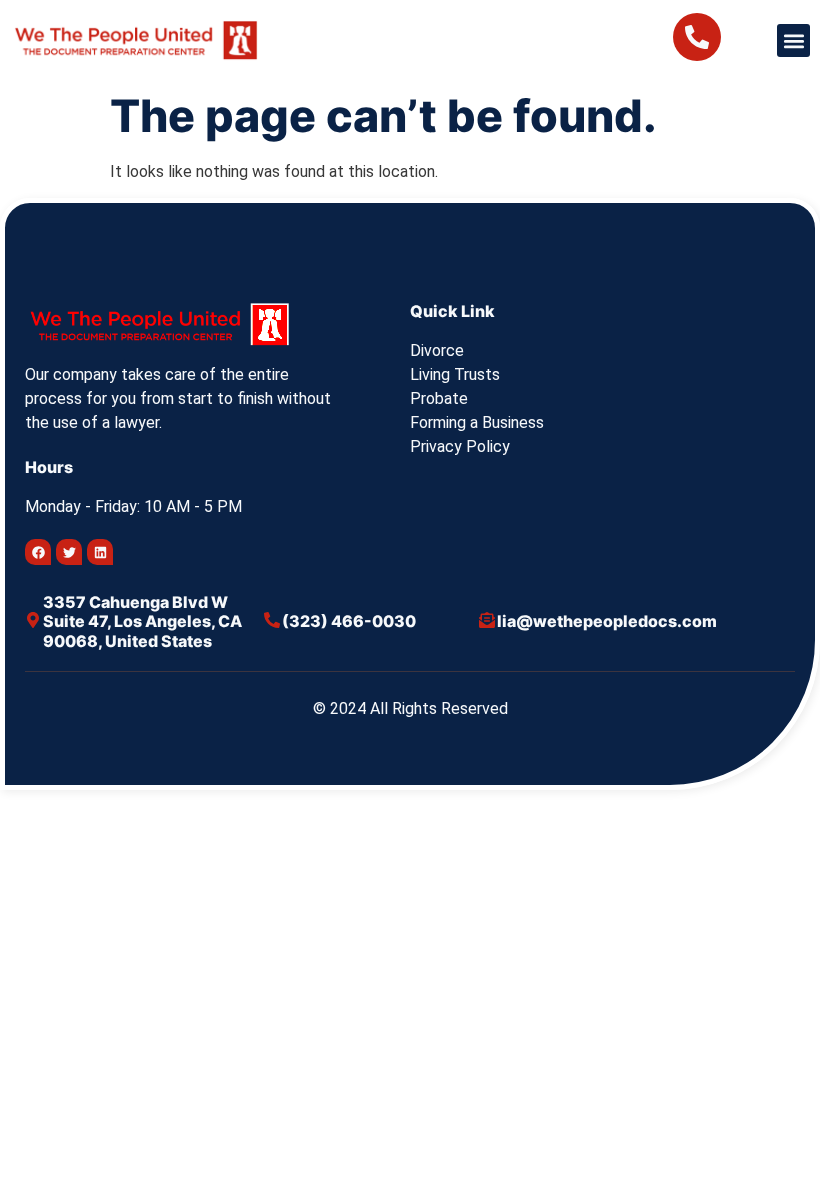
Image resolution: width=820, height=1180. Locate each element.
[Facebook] (38, 552)
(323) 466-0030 (349, 621)
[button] (793, 40)
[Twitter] (69, 552)
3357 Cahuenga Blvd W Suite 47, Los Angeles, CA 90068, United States (142, 621)
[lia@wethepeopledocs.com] (487, 620)
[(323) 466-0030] (272, 620)
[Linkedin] (100, 552)
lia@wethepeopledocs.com (607, 621)
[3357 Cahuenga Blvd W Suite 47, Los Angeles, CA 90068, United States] (33, 620)
